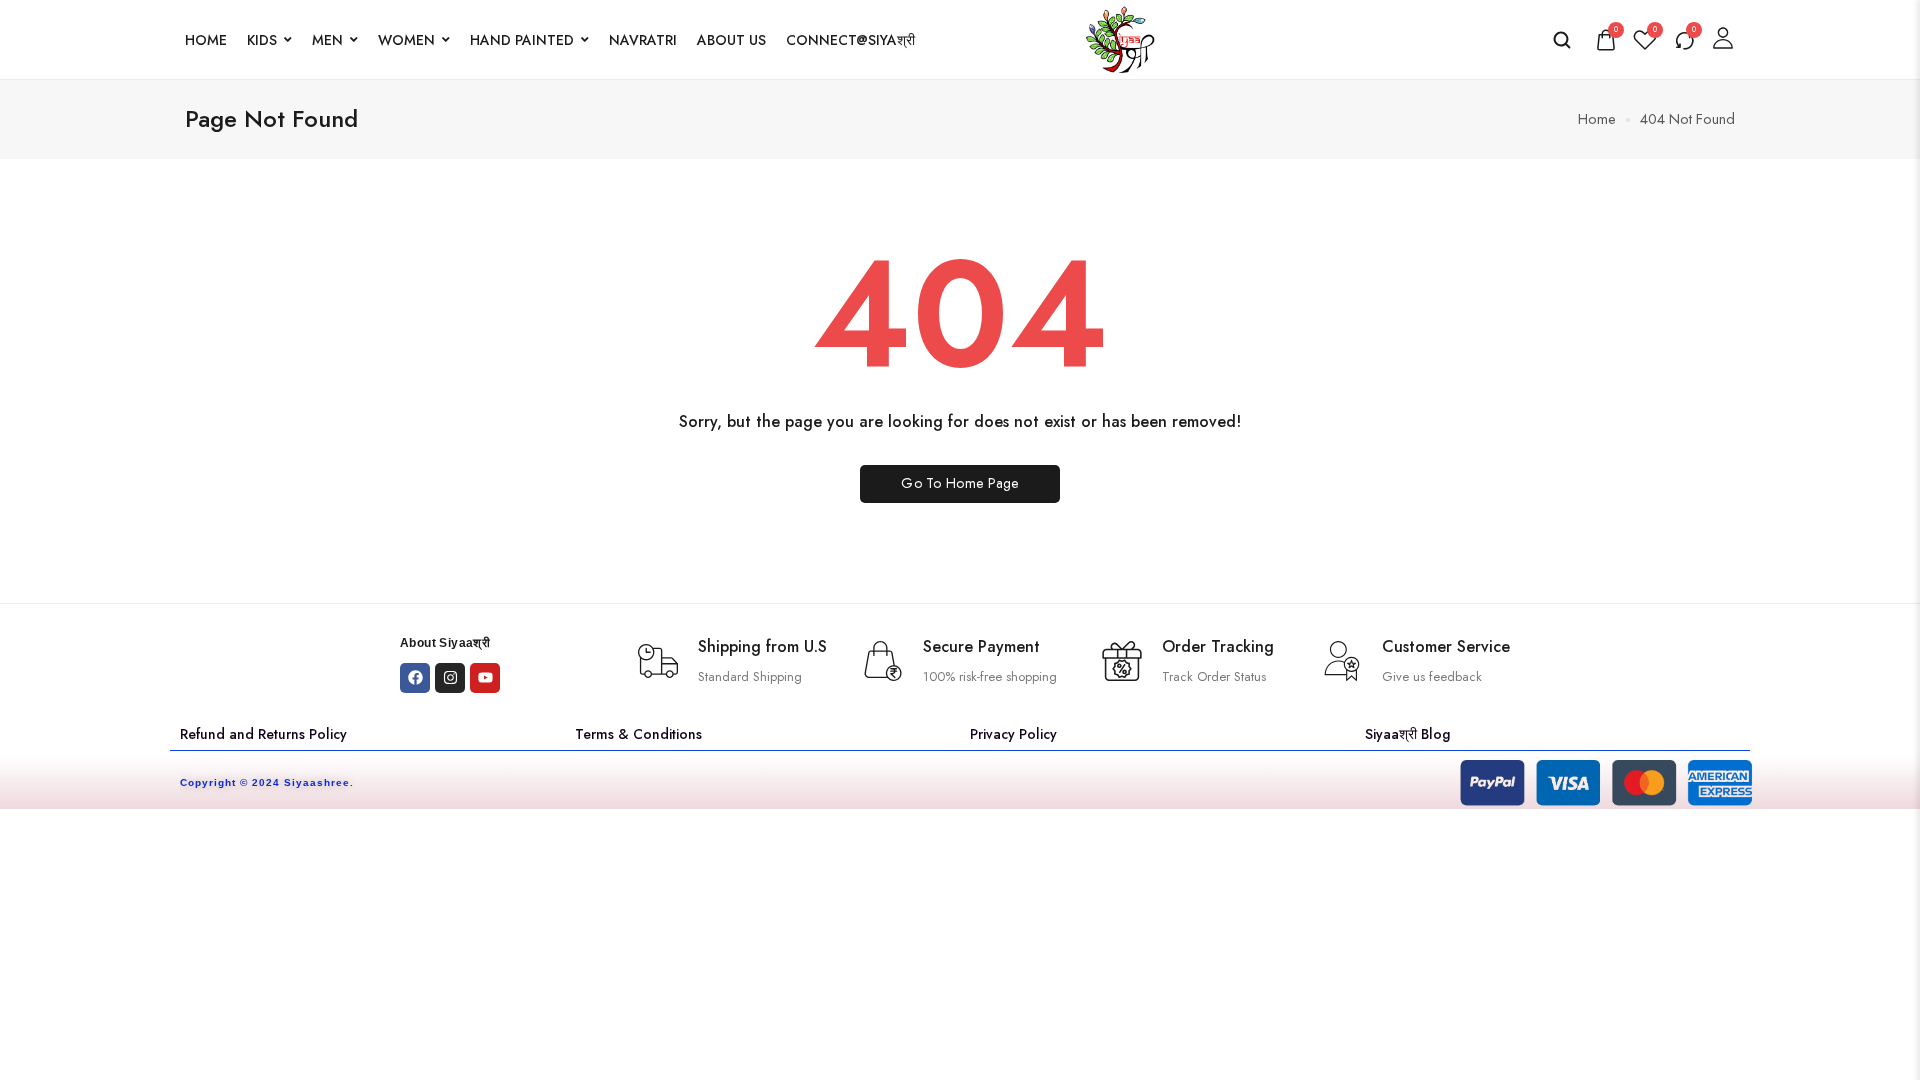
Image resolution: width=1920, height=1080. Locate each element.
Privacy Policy (1013, 734)
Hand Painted (522, 40)
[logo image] (1120, 37)
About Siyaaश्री (445, 643)
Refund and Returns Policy (263, 734)
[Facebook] (415, 678)
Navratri (643, 40)
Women (406, 40)
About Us (731, 40)
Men (327, 40)
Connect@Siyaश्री (850, 40)
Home (206, 40)
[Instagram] (450, 678)
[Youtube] (485, 678)
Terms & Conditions (638, 734)
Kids (262, 40)
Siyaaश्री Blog (1407, 734)
